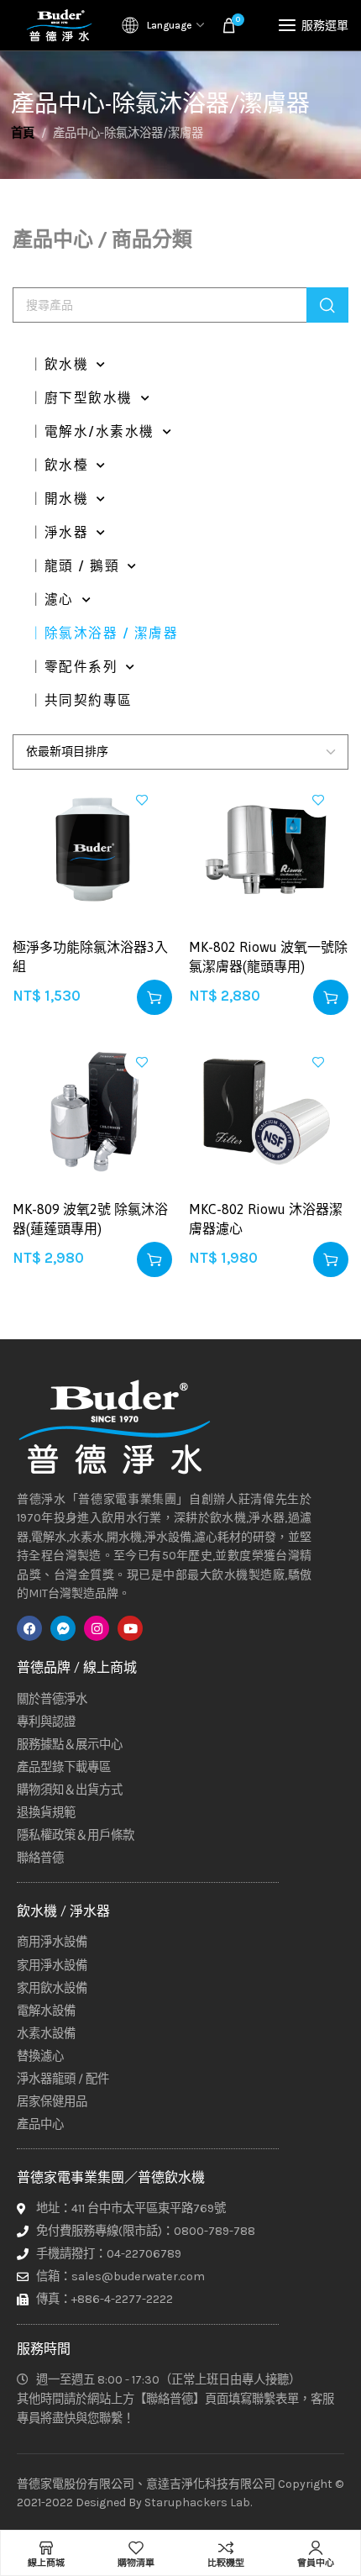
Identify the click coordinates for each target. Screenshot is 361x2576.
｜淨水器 (59, 533)
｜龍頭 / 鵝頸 (74, 566)
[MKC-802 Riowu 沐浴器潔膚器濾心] (269, 1112)
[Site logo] (59, 25)
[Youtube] (130, 1628)
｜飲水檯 (59, 465)
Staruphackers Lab (197, 2502)
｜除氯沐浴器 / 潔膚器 (104, 633)
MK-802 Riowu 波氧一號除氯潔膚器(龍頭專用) (268, 956)
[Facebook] (29, 1628)
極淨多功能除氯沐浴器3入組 (90, 956)
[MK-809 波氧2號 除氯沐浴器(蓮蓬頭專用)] (92, 1112)
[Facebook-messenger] (63, 1628)
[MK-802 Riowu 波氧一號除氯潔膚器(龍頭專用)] (269, 849)
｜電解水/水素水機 (92, 432)
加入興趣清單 (142, 800)
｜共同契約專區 (81, 701)
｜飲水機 (59, 365)
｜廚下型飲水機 (81, 398)
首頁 (23, 133)
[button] (154, 997)
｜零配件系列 (73, 667)
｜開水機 (59, 499)
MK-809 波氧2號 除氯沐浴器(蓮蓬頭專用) (90, 1218)
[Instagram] (97, 1628)
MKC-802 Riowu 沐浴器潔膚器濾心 (266, 1218)
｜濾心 (52, 600)
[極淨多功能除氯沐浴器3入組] (92, 849)
